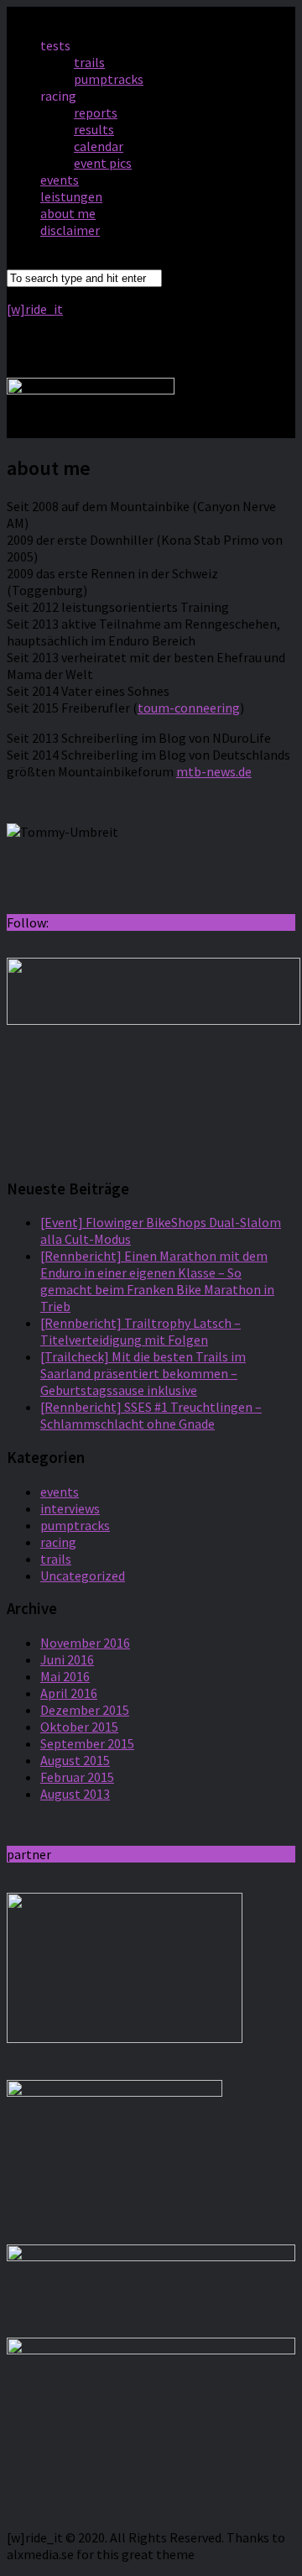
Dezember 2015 (85, 1710)
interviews (70, 1508)
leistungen (71, 196)
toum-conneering (189, 708)
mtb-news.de (214, 771)
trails (89, 62)
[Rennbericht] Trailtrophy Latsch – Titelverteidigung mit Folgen (141, 1331)
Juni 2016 (67, 1659)
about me (68, 213)
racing (58, 1542)
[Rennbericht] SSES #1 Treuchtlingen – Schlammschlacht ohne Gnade (151, 1415)
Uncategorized (83, 1575)
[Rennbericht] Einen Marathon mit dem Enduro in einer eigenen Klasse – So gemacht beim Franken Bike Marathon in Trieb (157, 1281)
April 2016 (69, 1693)
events (60, 180)
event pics (103, 163)
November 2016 (85, 1643)
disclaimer (70, 230)
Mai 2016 (65, 1676)
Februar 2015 (77, 1777)
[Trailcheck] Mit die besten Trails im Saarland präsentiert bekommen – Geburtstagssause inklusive (143, 1373)
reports (96, 112)
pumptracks (109, 79)
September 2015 (87, 1743)
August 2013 (75, 1794)
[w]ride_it (35, 309)
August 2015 (75, 1760)
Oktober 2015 (79, 1727)
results (94, 129)
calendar (99, 146)
